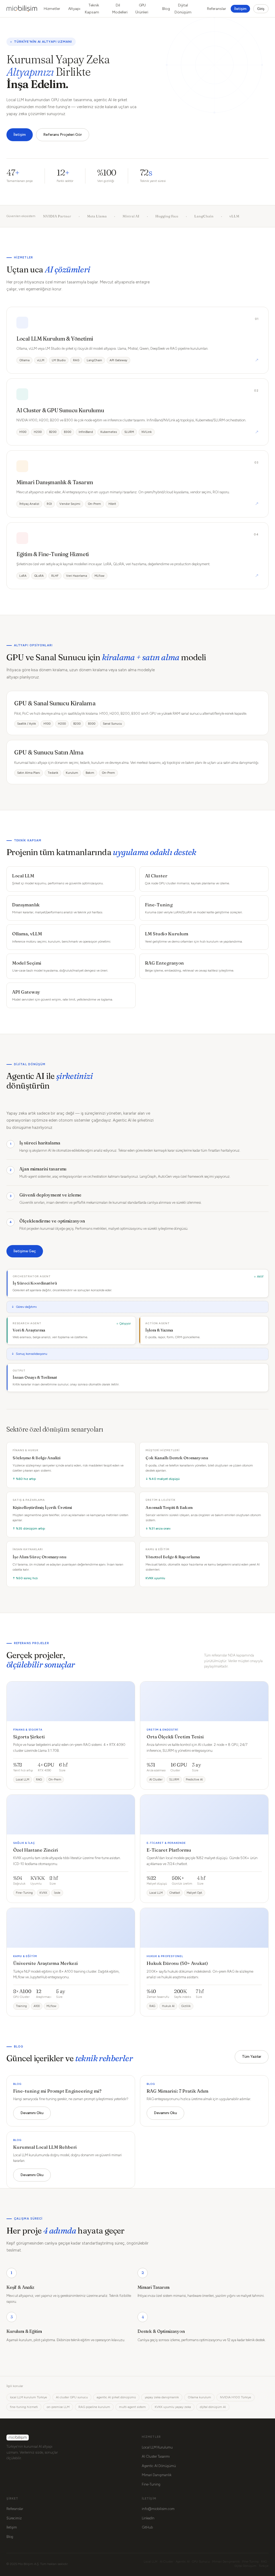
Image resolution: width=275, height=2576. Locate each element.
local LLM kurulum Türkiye (28, 2397)
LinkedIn (148, 2518)
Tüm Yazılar (252, 2057)
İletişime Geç (25, 1251)
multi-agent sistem (132, 2407)
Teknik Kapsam (92, 9)
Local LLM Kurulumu (157, 2447)
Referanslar (217, 9)
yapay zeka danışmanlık (162, 2397)
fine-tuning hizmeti (24, 2407)
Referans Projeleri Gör (63, 135)
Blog (166, 9)
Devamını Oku (32, 2113)
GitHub (147, 2527)
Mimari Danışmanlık (157, 2475)
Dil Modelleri (120, 9)
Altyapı (74, 9)
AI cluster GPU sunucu (72, 2397)
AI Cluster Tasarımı (156, 2456)
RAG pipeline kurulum (94, 2407)
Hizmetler (52, 9)
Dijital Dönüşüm (183, 9)
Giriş (261, 9)
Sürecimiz (14, 2518)
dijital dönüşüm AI (213, 2407)
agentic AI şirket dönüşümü (116, 2397)
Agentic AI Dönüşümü (159, 2466)
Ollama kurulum (199, 2397)
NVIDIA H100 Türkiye (236, 2397)
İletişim (240, 9)
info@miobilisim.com (158, 2509)
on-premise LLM (58, 2407)
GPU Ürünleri (142, 9)
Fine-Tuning (151, 2484)
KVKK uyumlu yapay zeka (173, 2407)
